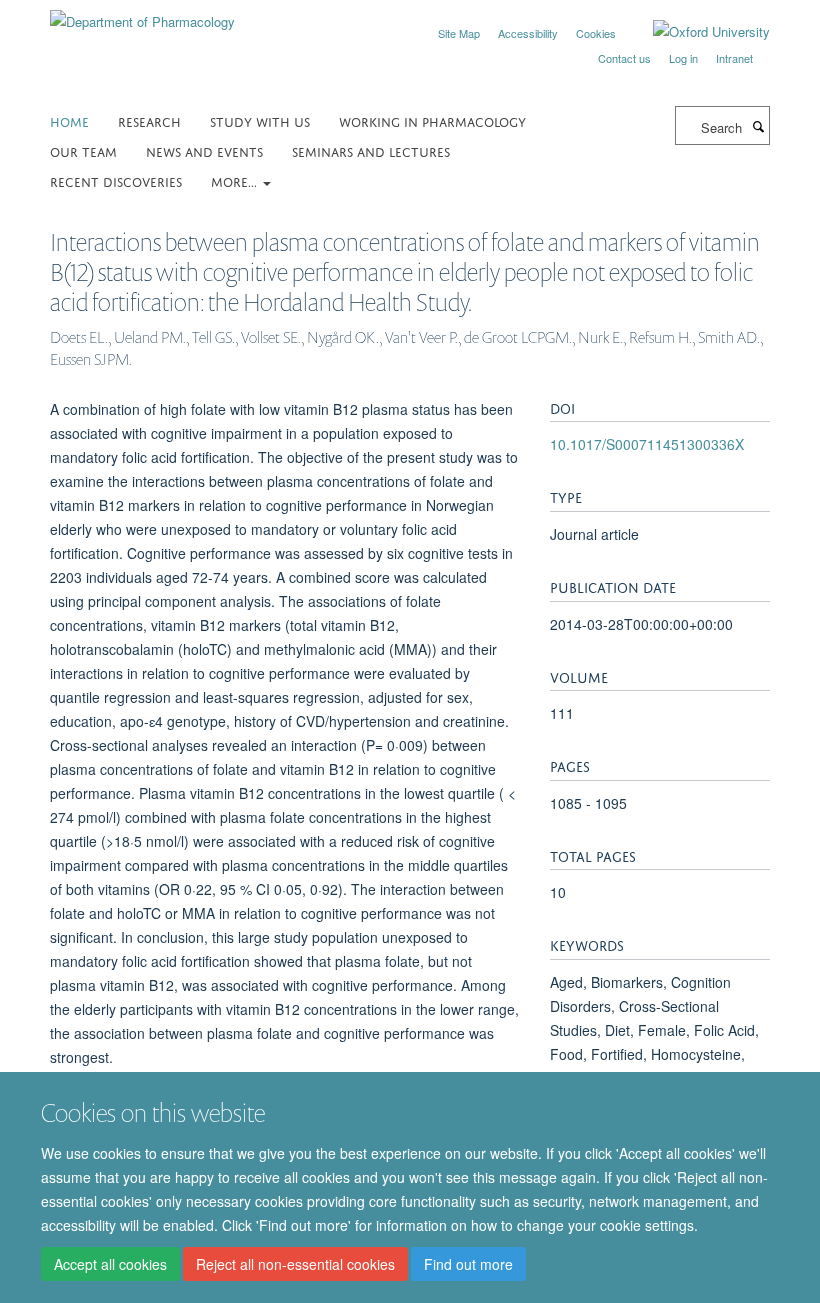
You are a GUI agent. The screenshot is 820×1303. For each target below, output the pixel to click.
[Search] (758, 126)
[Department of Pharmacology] (142, 14)
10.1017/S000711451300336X (647, 444)
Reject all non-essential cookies (295, 1264)
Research (149, 120)
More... (236, 180)
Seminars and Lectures (371, 150)
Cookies (596, 33)
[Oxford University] (696, 32)
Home (69, 120)
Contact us (624, 58)
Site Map (459, 33)
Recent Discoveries (116, 180)
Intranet (734, 58)
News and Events (204, 150)
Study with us (260, 120)
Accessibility (528, 33)
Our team (83, 150)
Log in (683, 58)
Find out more (468, 1264)
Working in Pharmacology (432, 120)
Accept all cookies (110, 1264)
